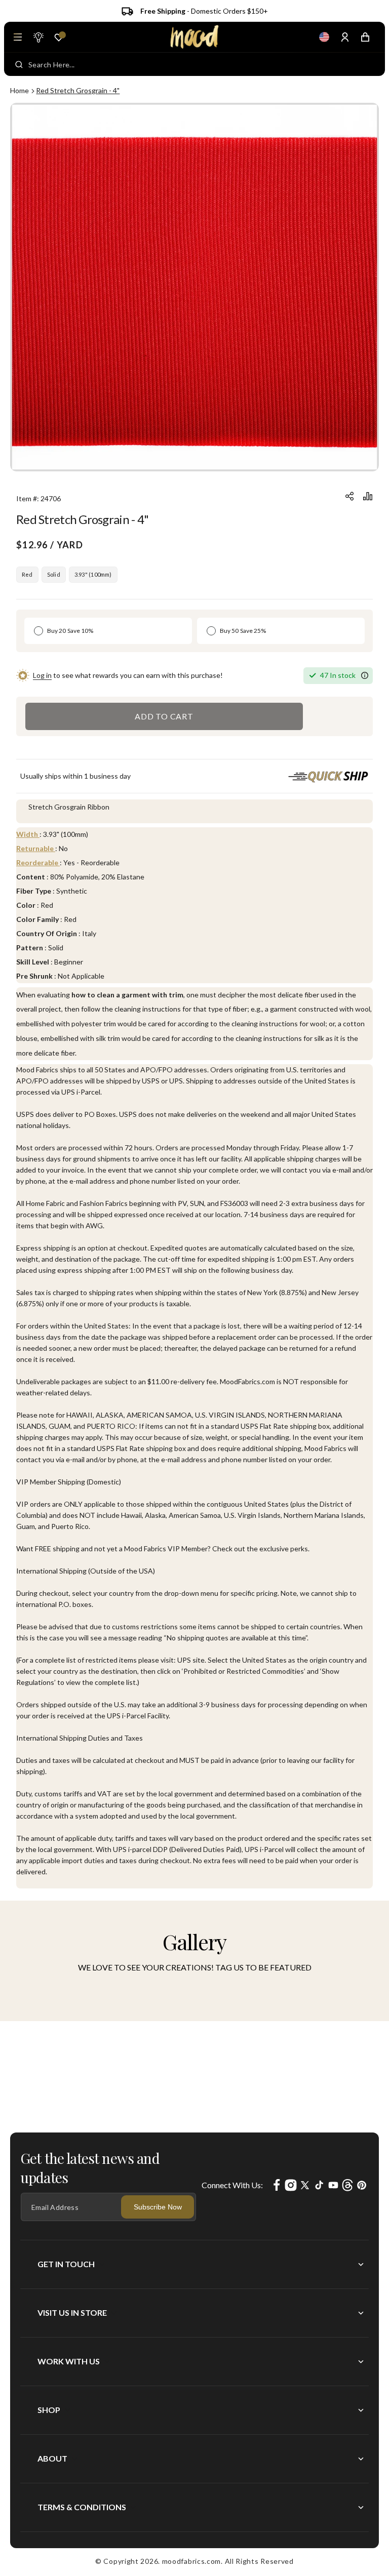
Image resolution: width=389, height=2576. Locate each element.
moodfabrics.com (192, 2561)
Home (20, 90)
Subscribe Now (158, 2207)
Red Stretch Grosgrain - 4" (78, 90)
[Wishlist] (59, 37)
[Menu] (18, 37)
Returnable (36, 848)
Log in (42, 675)
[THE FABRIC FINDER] (38, 37)
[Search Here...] (19, 64)
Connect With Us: (232, 2185)
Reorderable (38, 862)
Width (28, 834)
